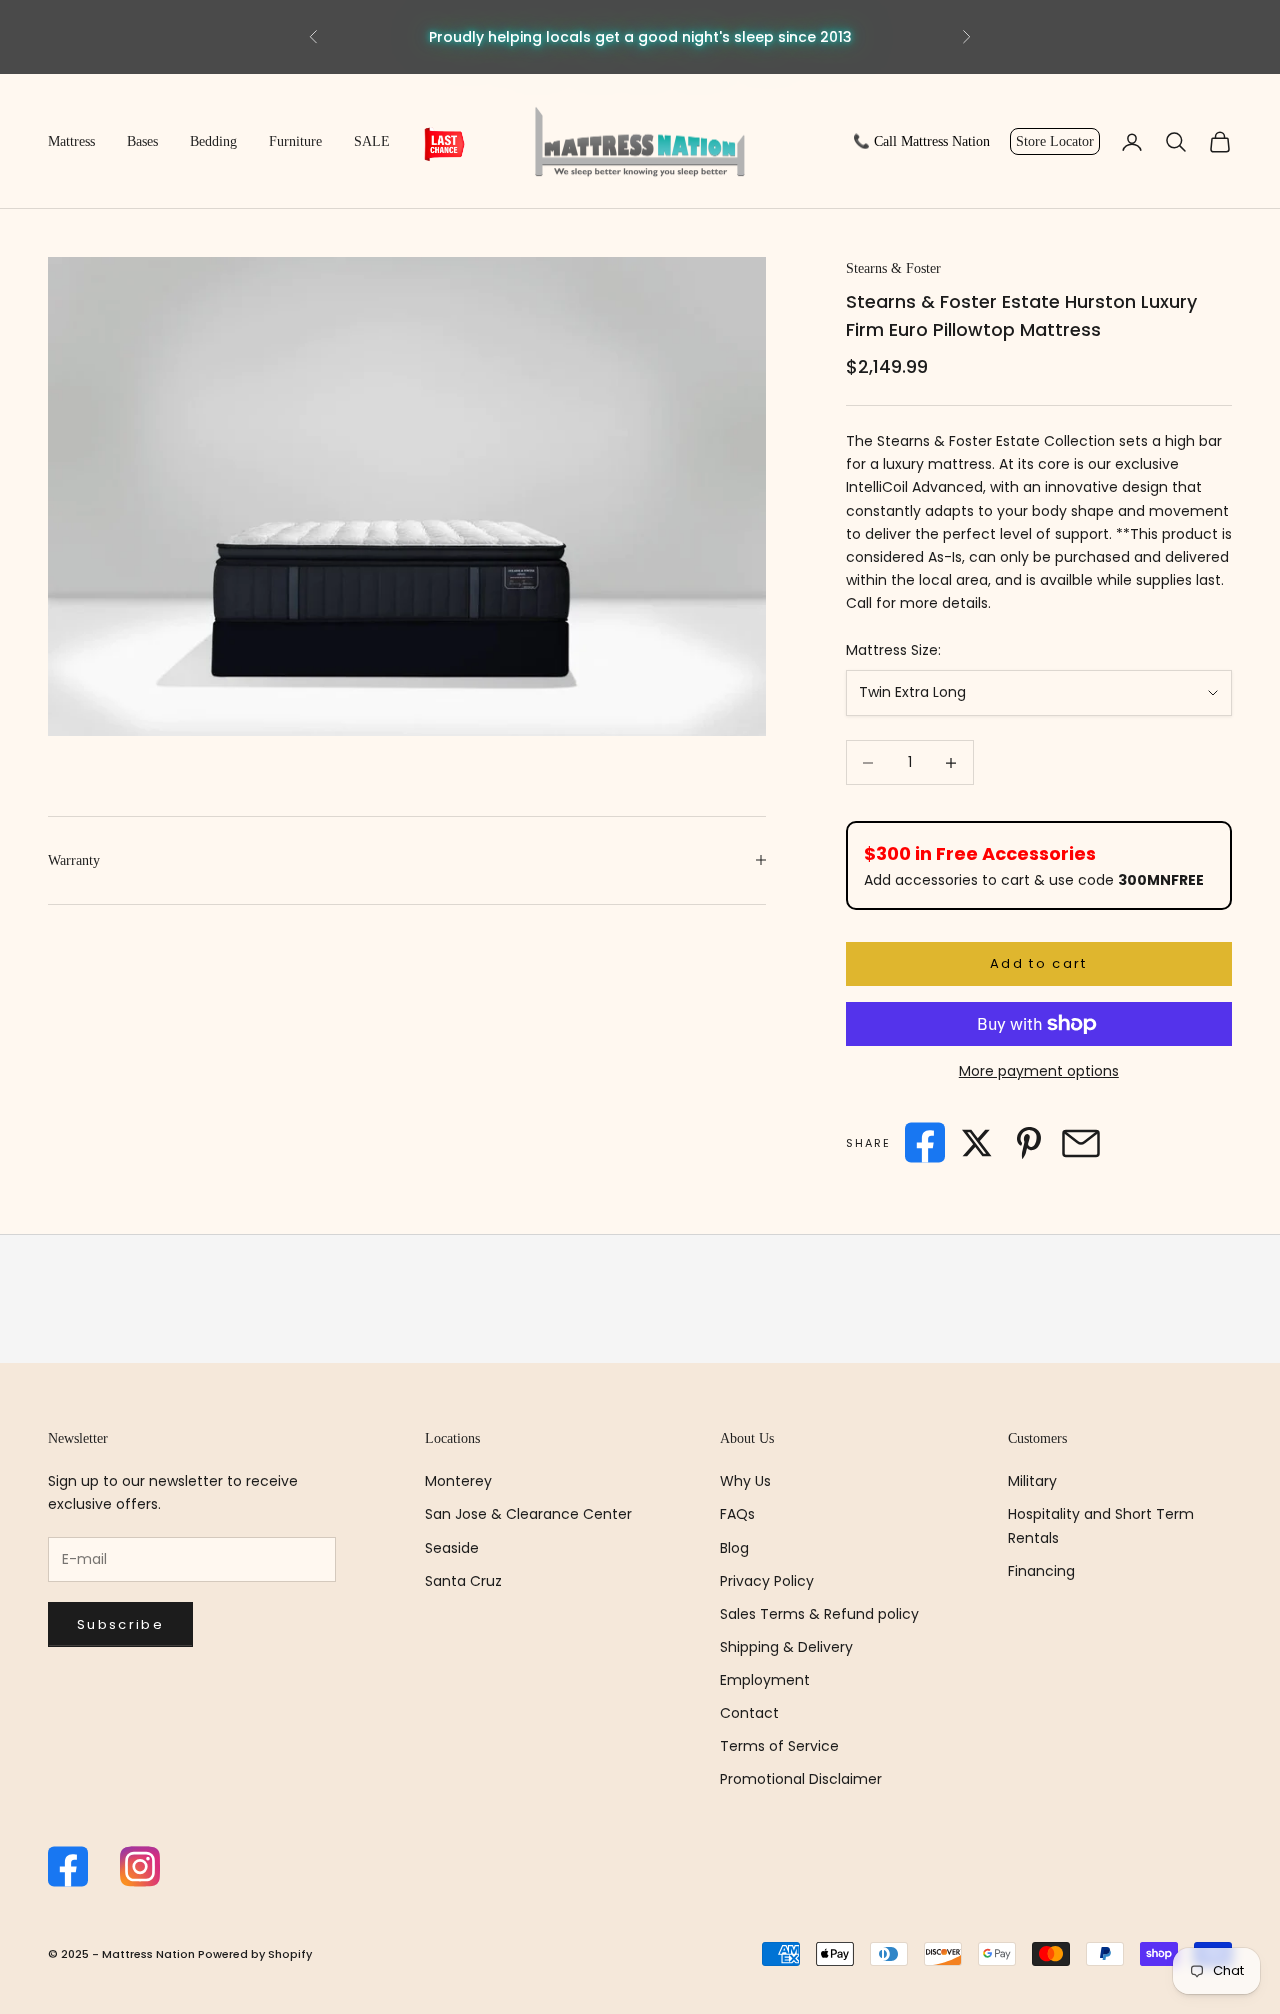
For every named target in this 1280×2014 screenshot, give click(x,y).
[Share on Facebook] (925, 1142)
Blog (734, 1548)
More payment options (1039, 1071)
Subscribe (120, 1624)
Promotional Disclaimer (801, 1779)
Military (1032, 1481)
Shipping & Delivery (786, 1647)
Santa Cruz (463, 1581)
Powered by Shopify (255, 1954)
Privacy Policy (767, 1581)
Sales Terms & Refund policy (819, 1614)
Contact (749, 1713)
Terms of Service (779, 1746)
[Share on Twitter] (977, 1143)
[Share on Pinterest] (1029, 1143)
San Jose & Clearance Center (528, 1514)
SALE (372, 141)
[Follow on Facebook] (68, 1866)
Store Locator (1055, 141)
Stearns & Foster (893, 268)
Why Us (745, 1481)
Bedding (213, 141)
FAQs (737, 1514)
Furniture (295, 141)
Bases (142, 141)
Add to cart (1039, 963)
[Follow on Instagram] (140, 1866)
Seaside (452, 1548)
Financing (1041, 1571)
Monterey (458, 1481)
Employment (765, 1680)
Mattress (71, 141)
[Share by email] (1081, 1143)
